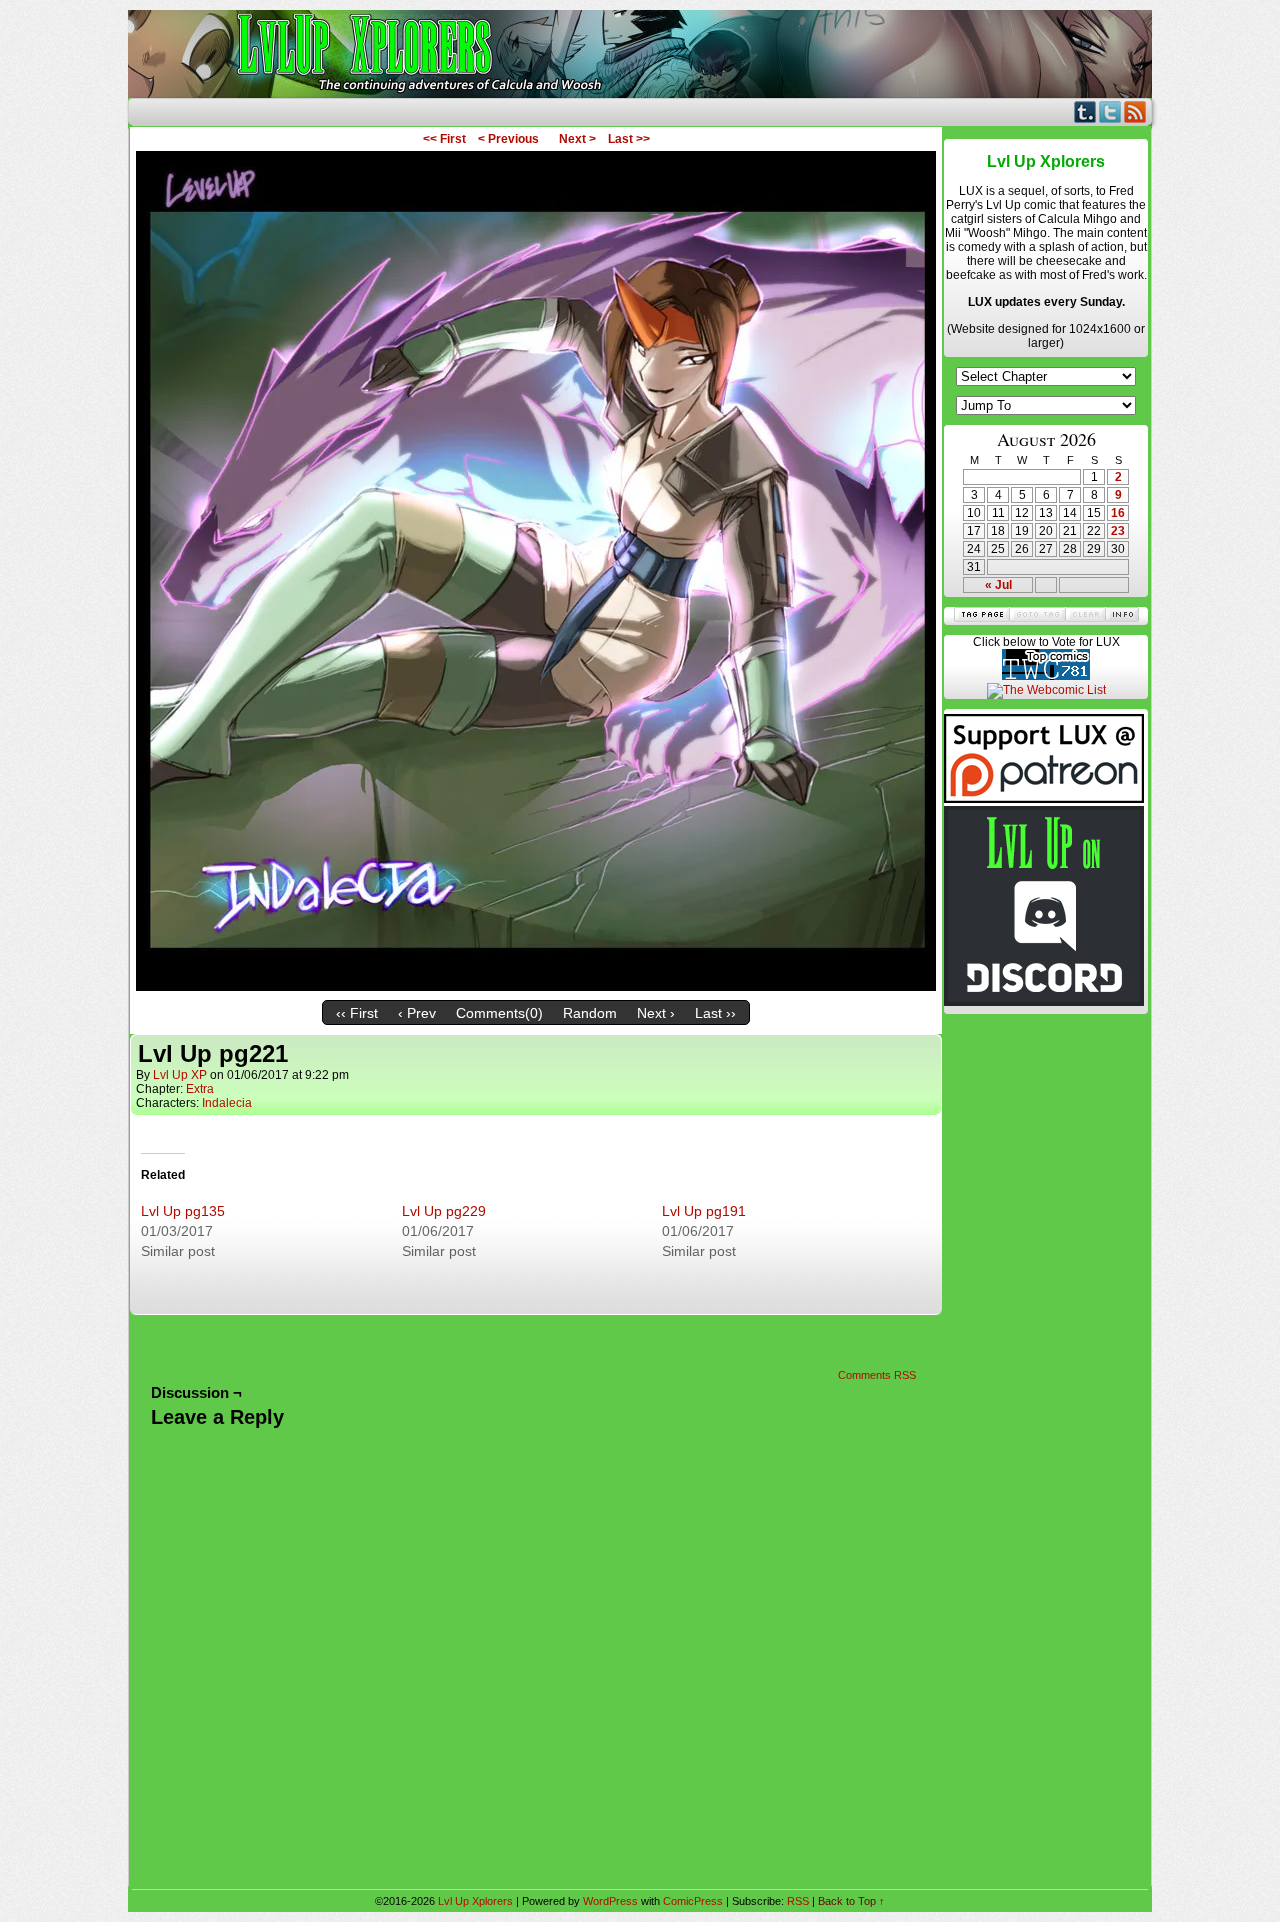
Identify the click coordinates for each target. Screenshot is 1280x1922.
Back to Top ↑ (851, 1901)
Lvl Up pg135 (183, 1211)
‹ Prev (417, 1013)
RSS (1135, 111)
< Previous (508, 139)
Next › (656, 1013)
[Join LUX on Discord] (1044, 1002)
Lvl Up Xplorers (640, 54)
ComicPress (693, 1901)
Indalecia (227, 1103)
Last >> (629, 139)
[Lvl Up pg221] (536, 986)
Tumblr (1085, 111)
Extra (200, 1089)
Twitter (1110, 111)
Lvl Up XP (180, 1075)
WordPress (610, 1901)
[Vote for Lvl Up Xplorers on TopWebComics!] (1046, 676)
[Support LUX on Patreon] (1044, 799)
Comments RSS (877, 1375)
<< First (444, 139)
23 (1118, 531)
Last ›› (715, 1013)
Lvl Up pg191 (704, 1211)
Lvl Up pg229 (444, 1211)
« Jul (998, 585)
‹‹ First (357, 1013)
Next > (577, 139)
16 (1118, 513)
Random (590, 1013)
